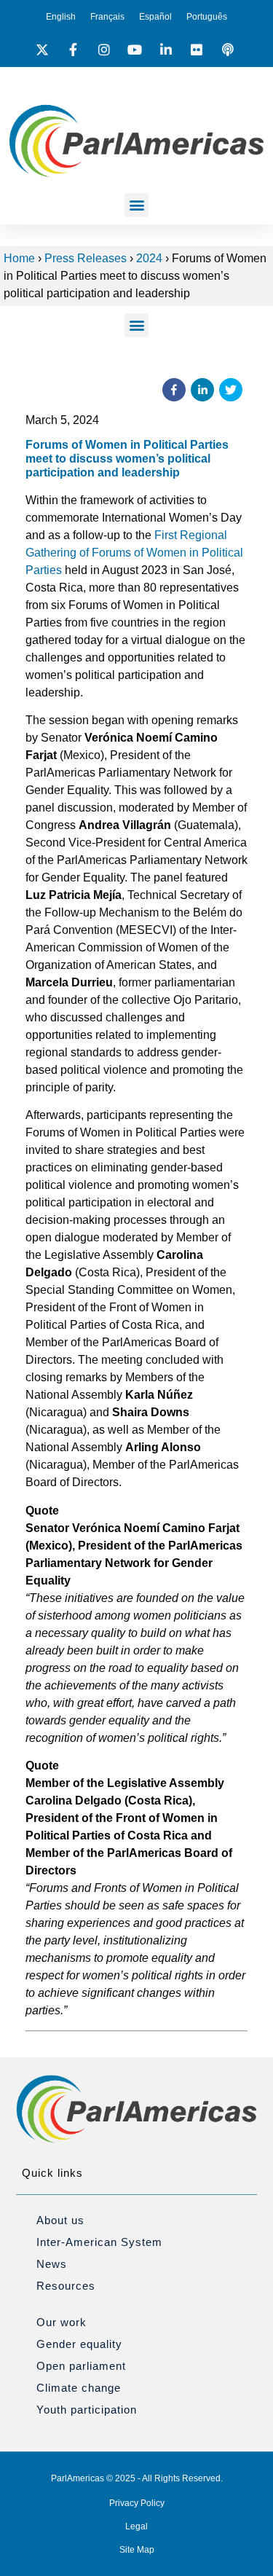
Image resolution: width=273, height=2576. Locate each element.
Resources (66, 2286)
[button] (136, 205)
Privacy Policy (137, 2503)
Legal (136, 2526)
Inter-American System (99, 2242)
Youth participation (87, 2410)
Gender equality (79, 2344)
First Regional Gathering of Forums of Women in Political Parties (134, 553)
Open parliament (81, 2366)
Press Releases (86, 258)
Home (19, 258)
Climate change (79, 2388)
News (52, 2264)
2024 (149, 258)
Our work (62, 2322)
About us (60, 2220)
